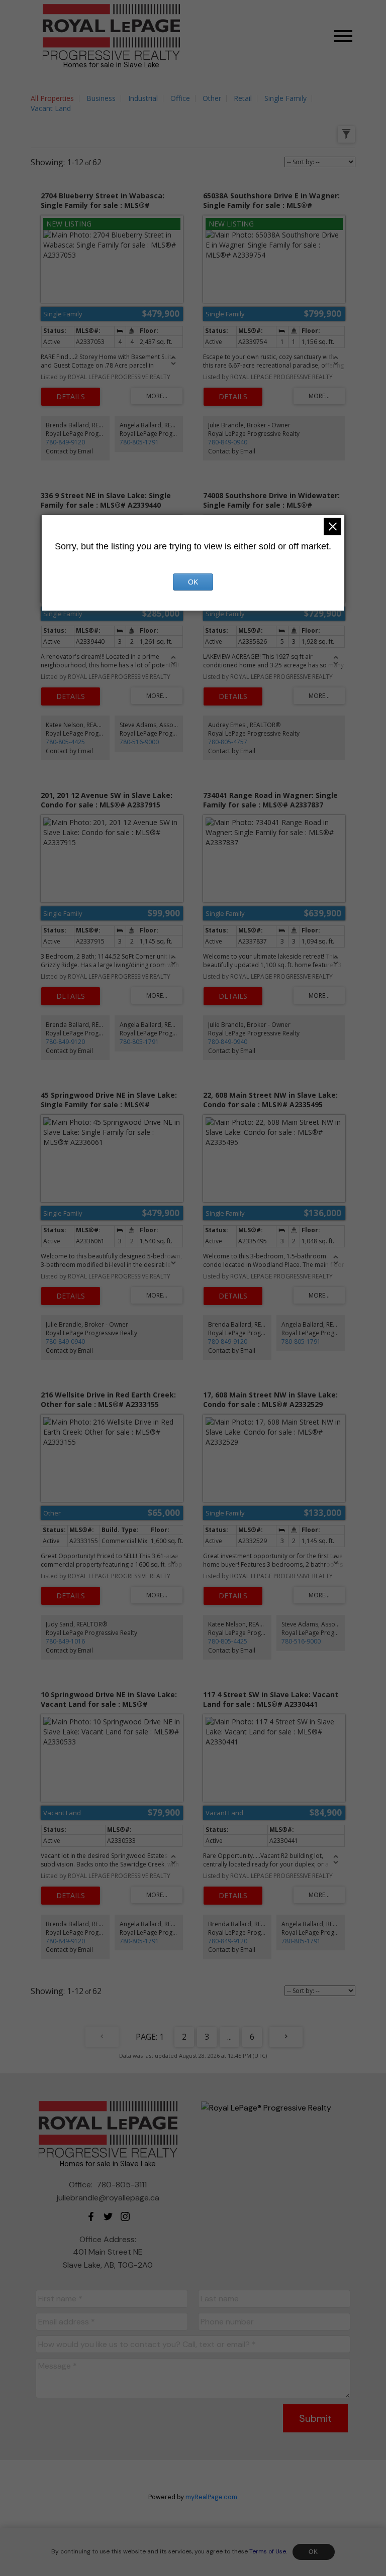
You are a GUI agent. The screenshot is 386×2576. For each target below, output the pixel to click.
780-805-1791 (139, 442)
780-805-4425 (65, 742)
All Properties (52, 98)
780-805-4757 (228, 742)
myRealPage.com (211, 2497)
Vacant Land (51, 108)
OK (314, 2552)
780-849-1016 (65, 1641)
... (229, 2037)
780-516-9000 (139, 742)
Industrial (143, 98)
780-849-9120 (65, 442)
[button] (91, 2216)
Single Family (285, 98)
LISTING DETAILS (71, 397)
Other (212, 98)
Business (101, 98)
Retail (243, 98)
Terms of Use (268, 2551)
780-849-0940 (228, 442)
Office (180, 98)
